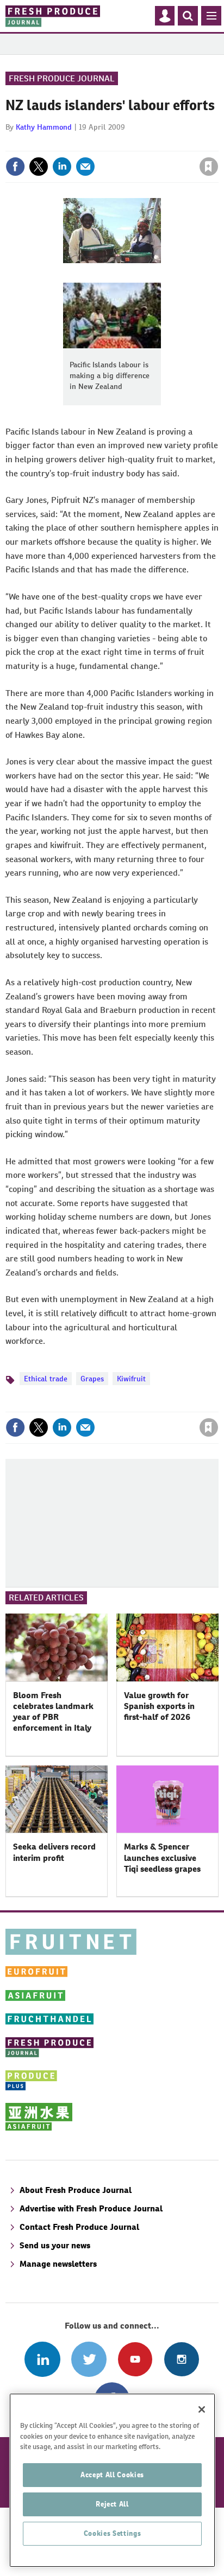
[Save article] (209, 167)
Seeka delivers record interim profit (54, 1852)
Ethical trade (46, 1379)
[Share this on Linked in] (62, 167)
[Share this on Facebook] (15, 167)
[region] (112, 2480)
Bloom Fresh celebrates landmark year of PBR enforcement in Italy (53, 1712)
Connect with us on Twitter (89, 2359)
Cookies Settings (113, 2533)
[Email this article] (85, 167)
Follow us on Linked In (42, 2359)
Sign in (79, 143)
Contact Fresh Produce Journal (79, 2227)
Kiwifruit (131, 1379)
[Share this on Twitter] (39, 167)
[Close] (202, 2409)
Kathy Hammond (44, 127)
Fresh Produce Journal (62, 78)
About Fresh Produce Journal (76, 2190)
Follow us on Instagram (181, 2359)
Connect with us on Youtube (135, 2359)
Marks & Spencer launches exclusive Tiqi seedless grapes (162, 1858)
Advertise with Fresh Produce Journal (91, 2208)
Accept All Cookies (112, 2475)
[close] (217, 143)
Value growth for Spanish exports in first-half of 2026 (159, 1706)
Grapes (92, 1379)
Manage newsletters (58, 2264)
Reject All (112, 2504)
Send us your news (55, 2245)
